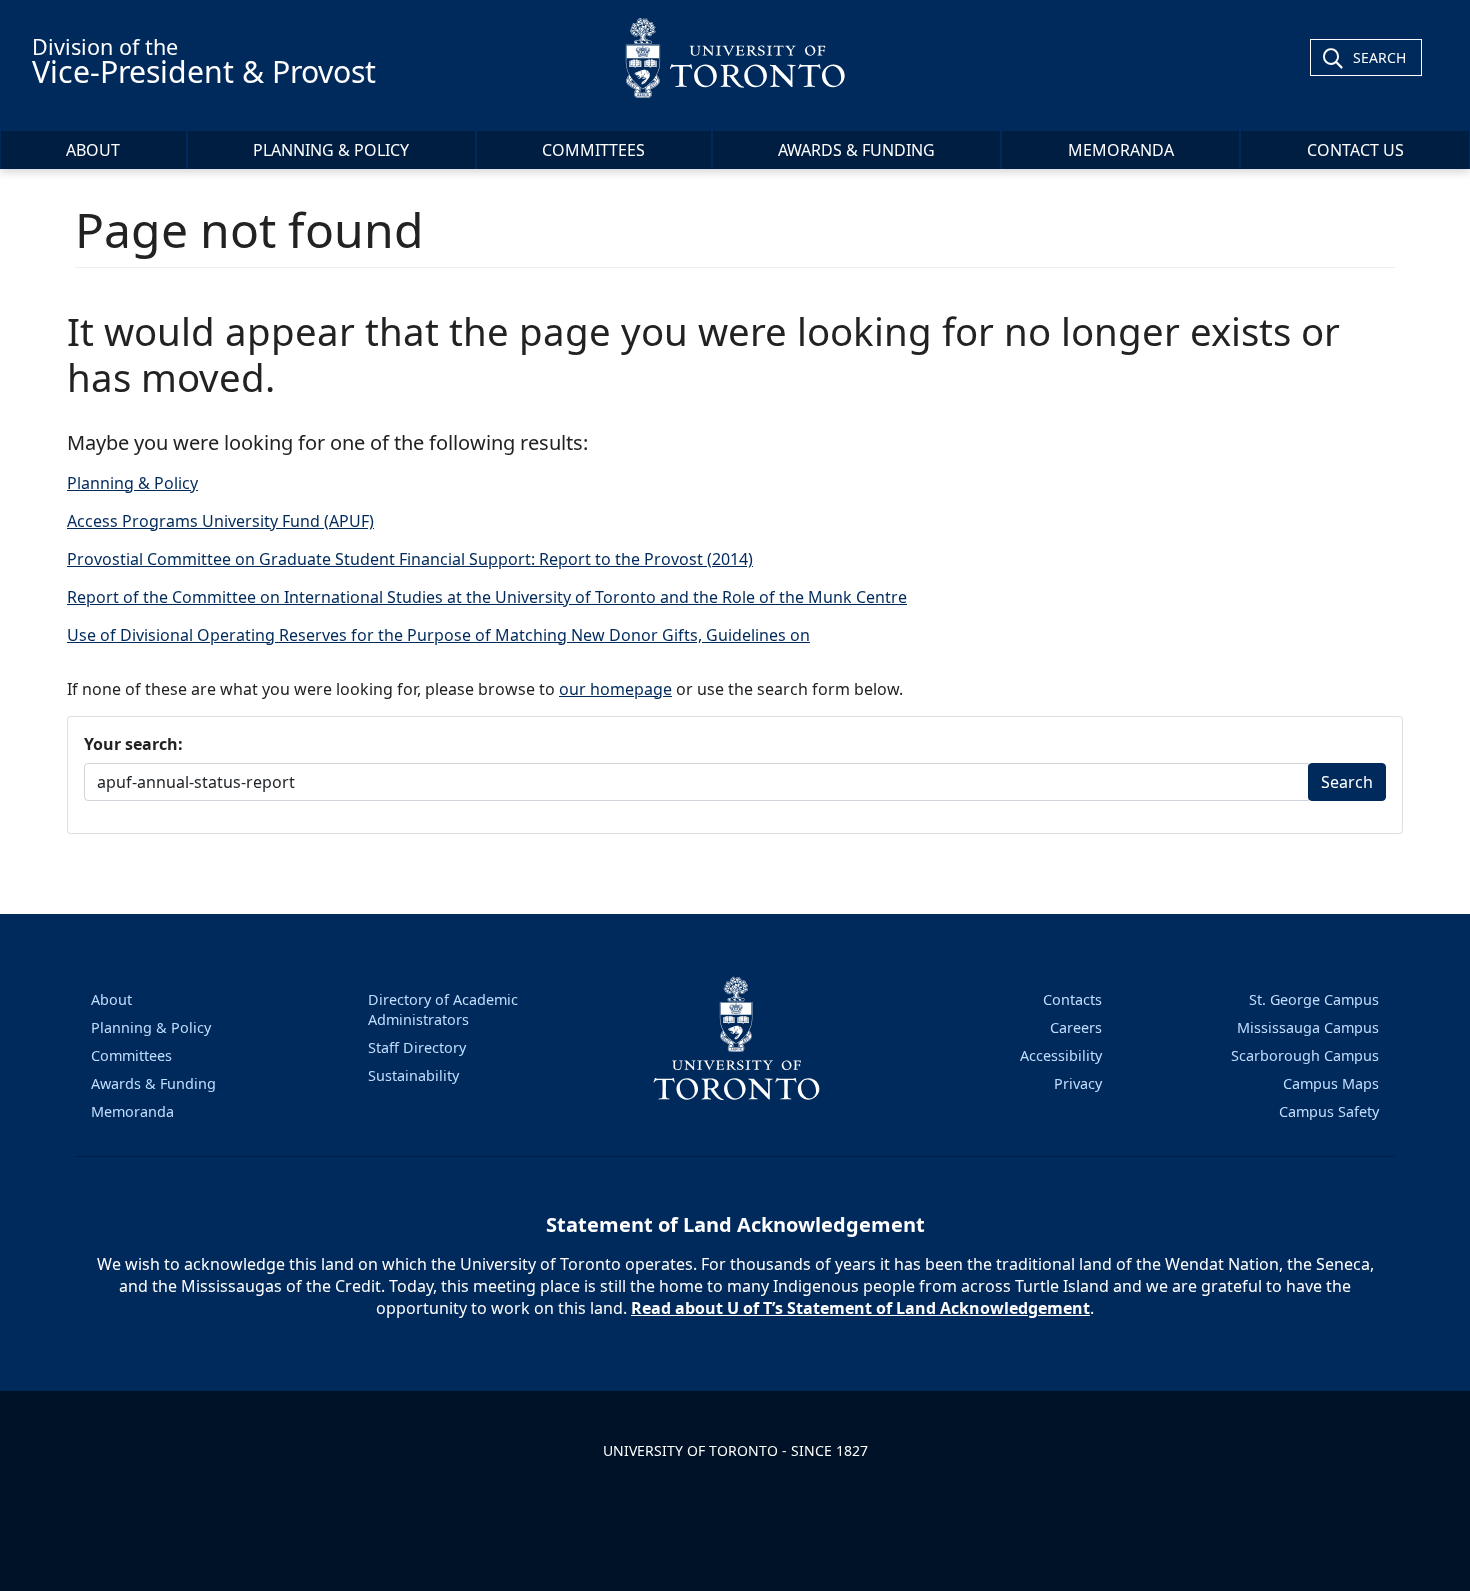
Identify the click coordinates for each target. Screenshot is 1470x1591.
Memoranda (1121, 150)
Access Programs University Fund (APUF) (220, 521)
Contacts (1072, 999)
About (93, 150)
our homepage (615, 689)
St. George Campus (1314, 999)
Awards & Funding (856, 150)
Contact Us (1355, 150)
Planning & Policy (331, 150)
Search (1379, 57)
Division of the (204, 62)
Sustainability (413, 1075)
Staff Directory (417, 1047)
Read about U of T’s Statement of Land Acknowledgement (860, 1308)
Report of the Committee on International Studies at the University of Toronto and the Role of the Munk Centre (487, 597)
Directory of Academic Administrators (443, 1009)
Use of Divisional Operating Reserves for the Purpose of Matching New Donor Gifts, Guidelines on (438, 635)
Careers (1076, 1027)
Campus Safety (1329, 1111)
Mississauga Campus (1308, 1027)
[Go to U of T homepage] (735, 57)
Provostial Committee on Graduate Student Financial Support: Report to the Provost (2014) (410, 559)
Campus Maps (1331, 1083)
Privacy (1078, 1083)
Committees (593, 150)
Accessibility (1061, 1055)
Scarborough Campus (1305, 1055)
